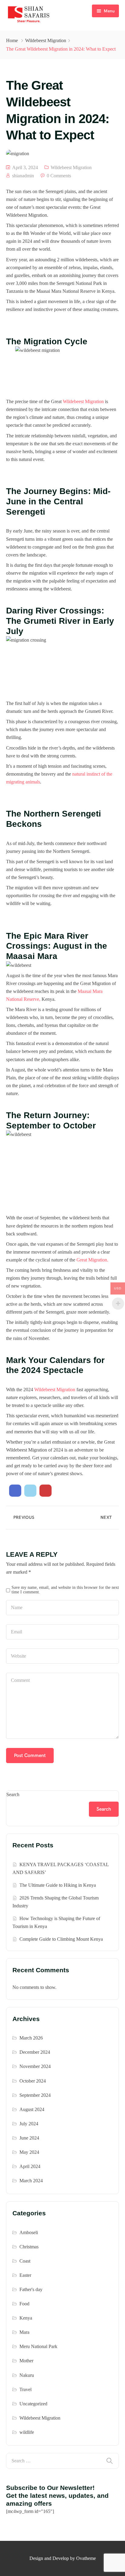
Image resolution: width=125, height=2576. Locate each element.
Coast (25, 2261)
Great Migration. (92, 1260)
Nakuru (27, 2375)
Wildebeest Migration (46, 40)
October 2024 (33, 2081)
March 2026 (31, 2038)
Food (24, 2304)
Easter (25, 2275)
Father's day (31, 2289)
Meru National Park (38, 2346)
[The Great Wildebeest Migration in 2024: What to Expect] (15, 1491)
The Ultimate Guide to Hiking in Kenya (58, 1885)
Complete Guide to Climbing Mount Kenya (61, 1939)
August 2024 (32, 2109)
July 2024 (29, 2124)
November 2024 (35, 2066)
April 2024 (30, 2166)
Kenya (26, 2318)
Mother (26, 2361)
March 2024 (31, 2181)
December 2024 (35, 2052)
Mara (24, 2332)
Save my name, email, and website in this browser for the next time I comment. (65, 1590)
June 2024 (29, 2138)
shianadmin (23, 176)
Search (13, 1794)
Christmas (29, 2247)
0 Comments (59, 176)
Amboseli (29, 2232)
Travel (25, 2389)
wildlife (27, 2432)
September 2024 (35, 2095)
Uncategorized (33, 2404)
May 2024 (29, 2152)
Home (12, 40)
